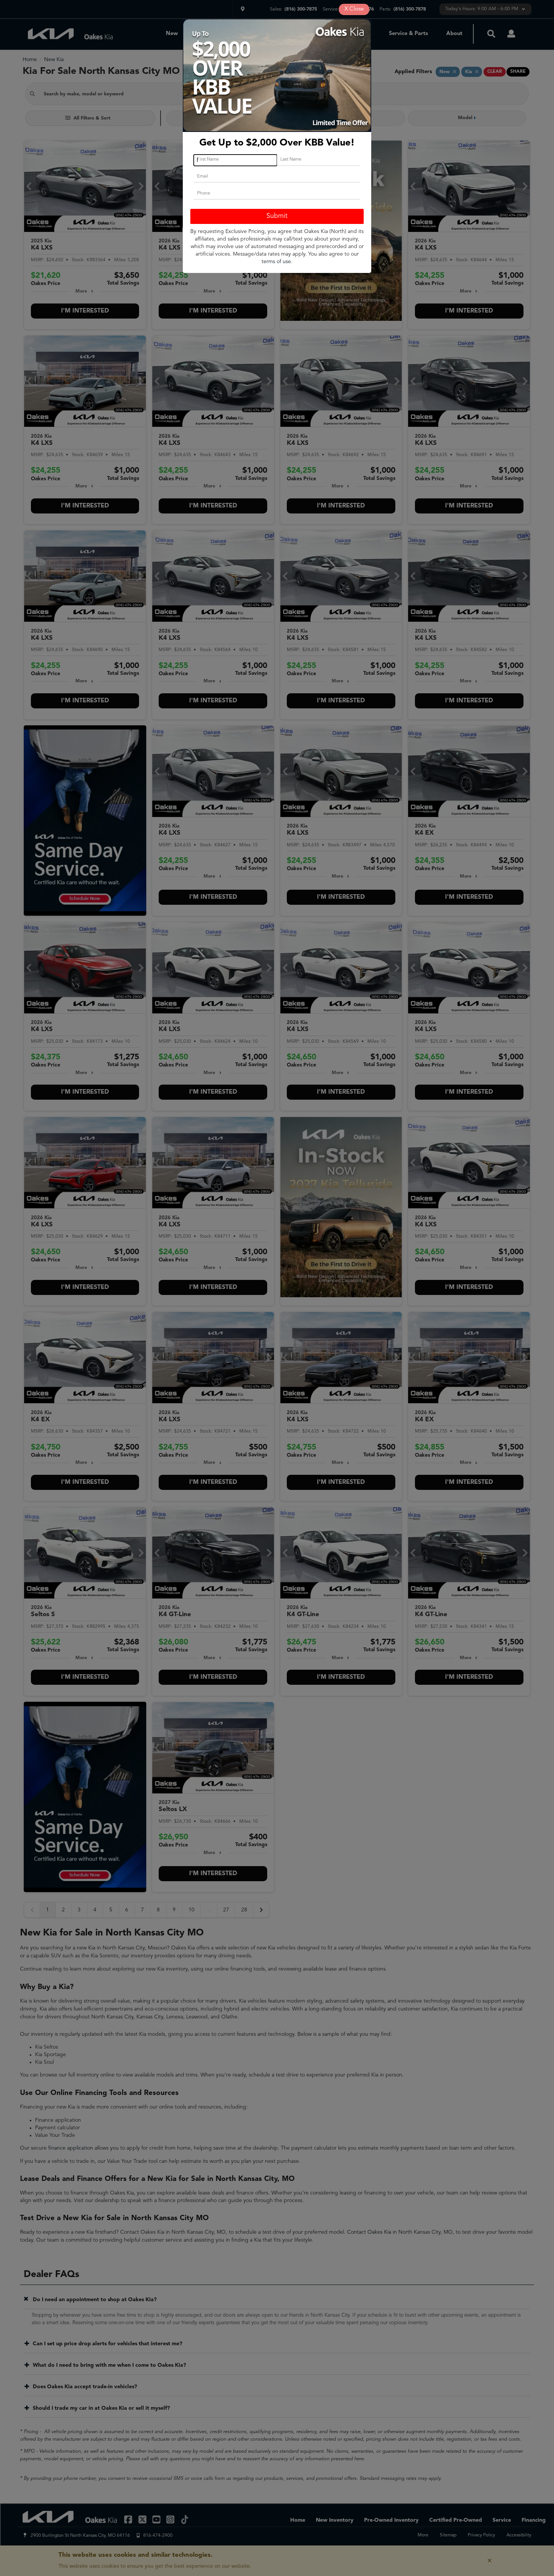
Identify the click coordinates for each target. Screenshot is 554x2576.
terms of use (276, 262)
